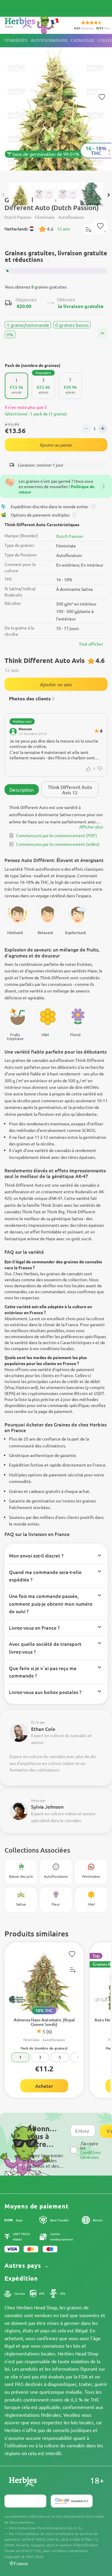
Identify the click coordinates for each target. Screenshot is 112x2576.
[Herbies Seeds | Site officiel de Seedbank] (33, 24)
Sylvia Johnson (47, 1807)
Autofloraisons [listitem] (49, 40)
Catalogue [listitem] (83, 40)
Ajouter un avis (56, 684)
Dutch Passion (70, 536)
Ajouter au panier (56, 445)
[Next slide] (108, 195)
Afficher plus (91, 827)
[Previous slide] (4, 195)
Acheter (44, 2086)
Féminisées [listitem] (16, 40)
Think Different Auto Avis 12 (70, 790)
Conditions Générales (90, 2154)
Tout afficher (91, 644)
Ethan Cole (43, 1729)
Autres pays (24, 2265)
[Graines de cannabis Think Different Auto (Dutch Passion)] (56, 105)
